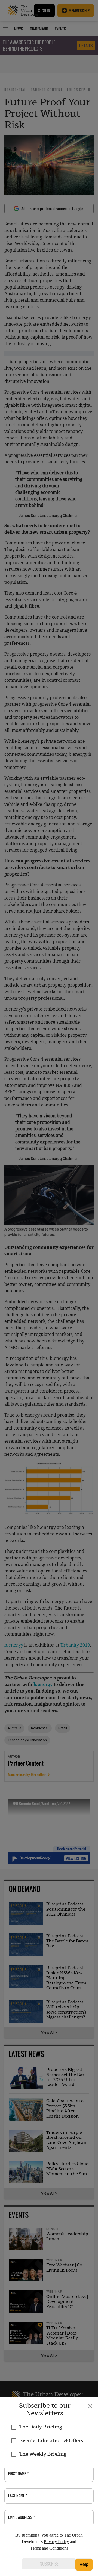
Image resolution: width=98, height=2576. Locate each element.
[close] (90, 2406)
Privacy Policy (56, 2542)
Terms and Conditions (49, 2548)
